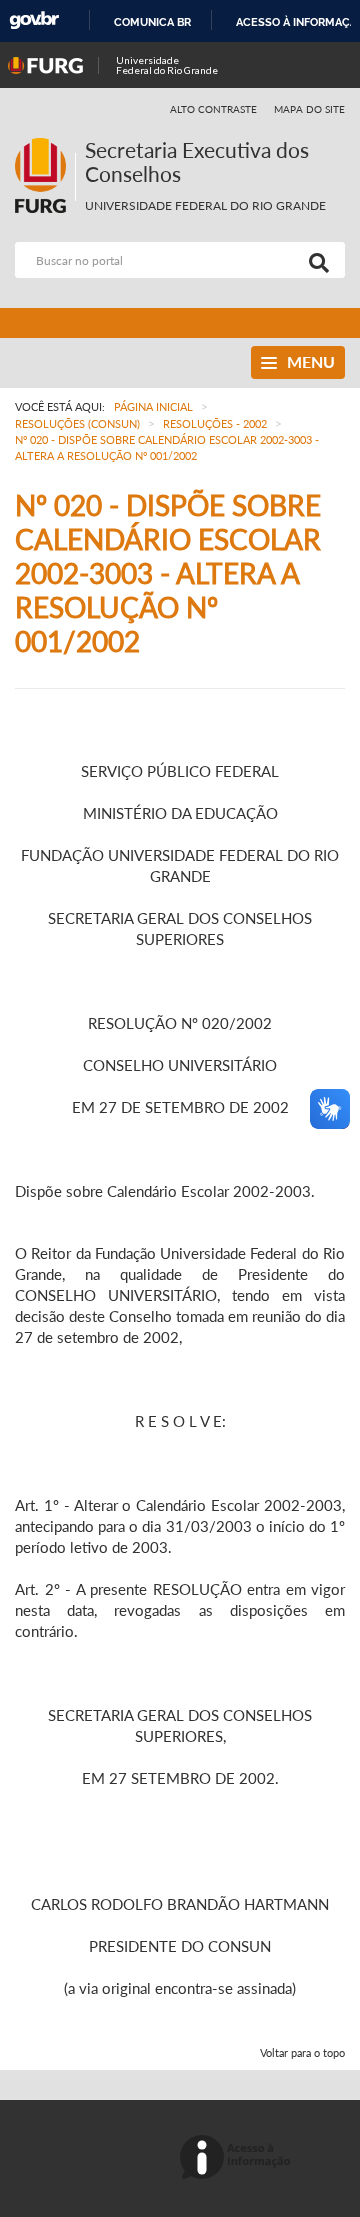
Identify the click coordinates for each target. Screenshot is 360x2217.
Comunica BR (152, 22)
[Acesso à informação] (238, 2158)
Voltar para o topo (302, 2052)
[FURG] (45, 146)
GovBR (34, 20)
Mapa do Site (309, 109)
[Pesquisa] (315, 260)
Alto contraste (214, 109)
